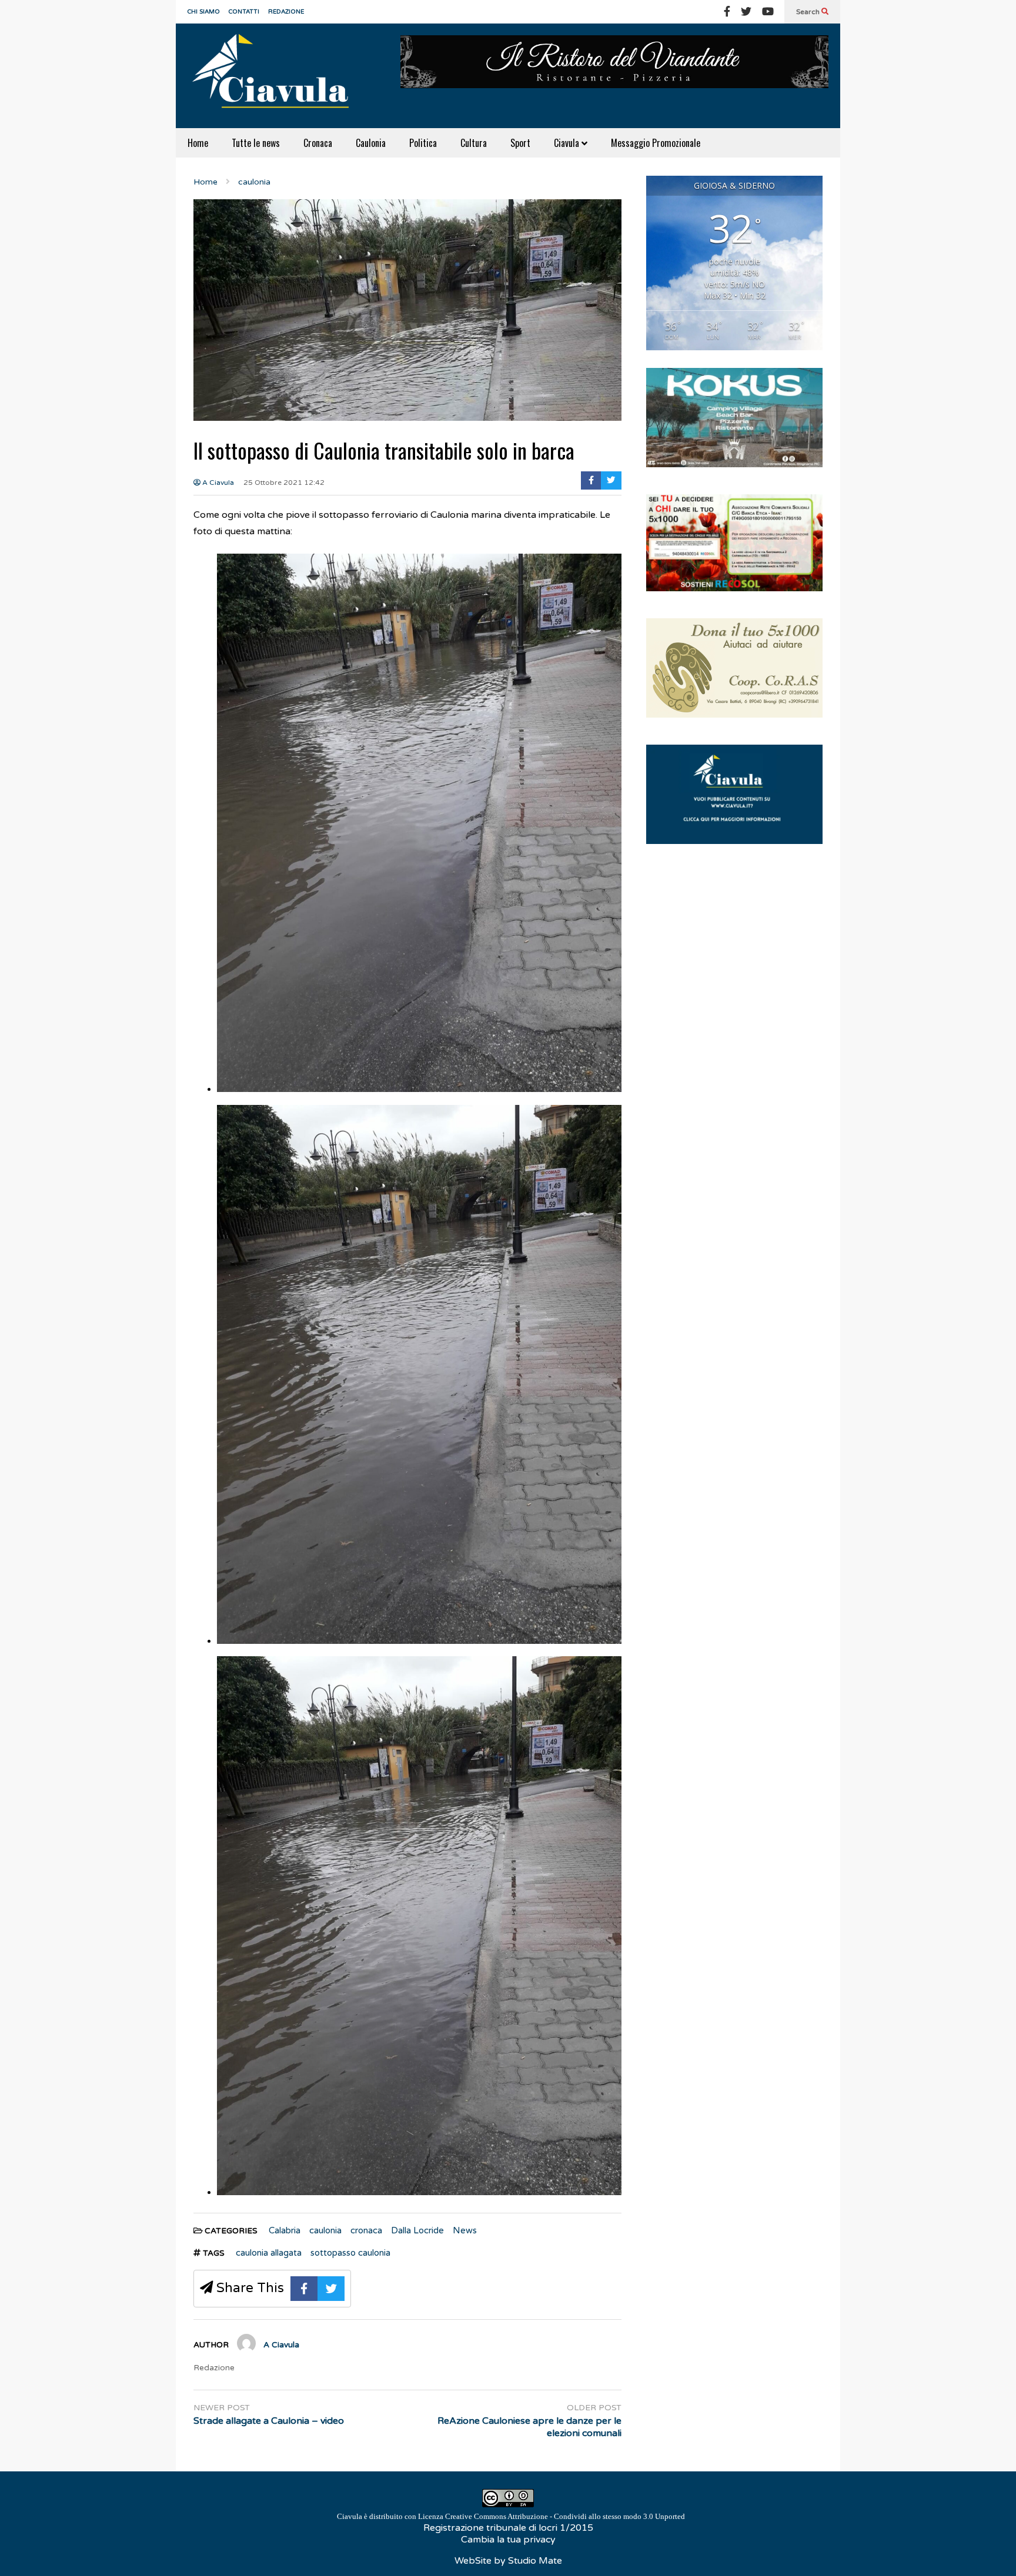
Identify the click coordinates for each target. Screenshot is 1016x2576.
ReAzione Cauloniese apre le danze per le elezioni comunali (529, 2427)
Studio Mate (535, 2561)
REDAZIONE (286, 12)
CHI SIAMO (204, 12)
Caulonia (371, 143)
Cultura (474, 143)
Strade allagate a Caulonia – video (269, 2421)
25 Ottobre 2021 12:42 (284, 483)
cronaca (366, 2230)
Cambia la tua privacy (508, 2540)
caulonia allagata (269, 2253)
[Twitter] (746, 12)
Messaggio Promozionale (656, 143)
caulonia (325, 2230)
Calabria (285, 2230)
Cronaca (318, 143)
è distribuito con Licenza (511, 2516)
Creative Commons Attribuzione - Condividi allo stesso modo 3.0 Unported (565, 2516)
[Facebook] (727, 12)
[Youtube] (768, 12)
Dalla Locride (417, 2230)
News (465, 2230)
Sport (520, 143)
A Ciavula (217, 483)
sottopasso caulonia (350, 2253)
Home (198, 143)
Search (809, 12)
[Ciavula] (276, 76)
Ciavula (568, 143)
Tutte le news (256, 143)
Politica (423, 143)
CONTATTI (244, 12)
